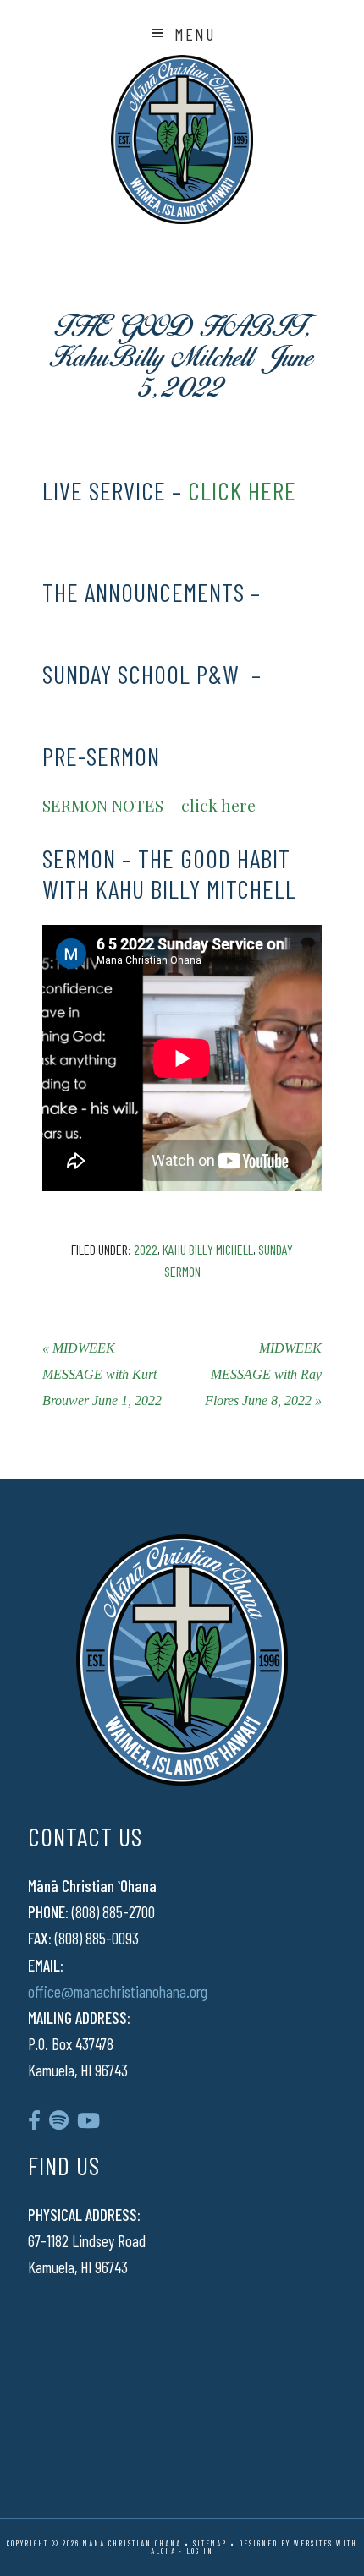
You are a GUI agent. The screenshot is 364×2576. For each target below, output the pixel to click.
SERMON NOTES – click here (149, 805)
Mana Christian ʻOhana (182, 139)
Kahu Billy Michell (208, 1249)
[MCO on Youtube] (88, 2120)
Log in (200, 2551)
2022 (146, 1249)
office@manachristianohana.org (118, 1991)
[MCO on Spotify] (59, 2120)
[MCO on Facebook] (34, 2120)
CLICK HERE (242, 490)
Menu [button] (195, 34)
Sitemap (210, 2543)
